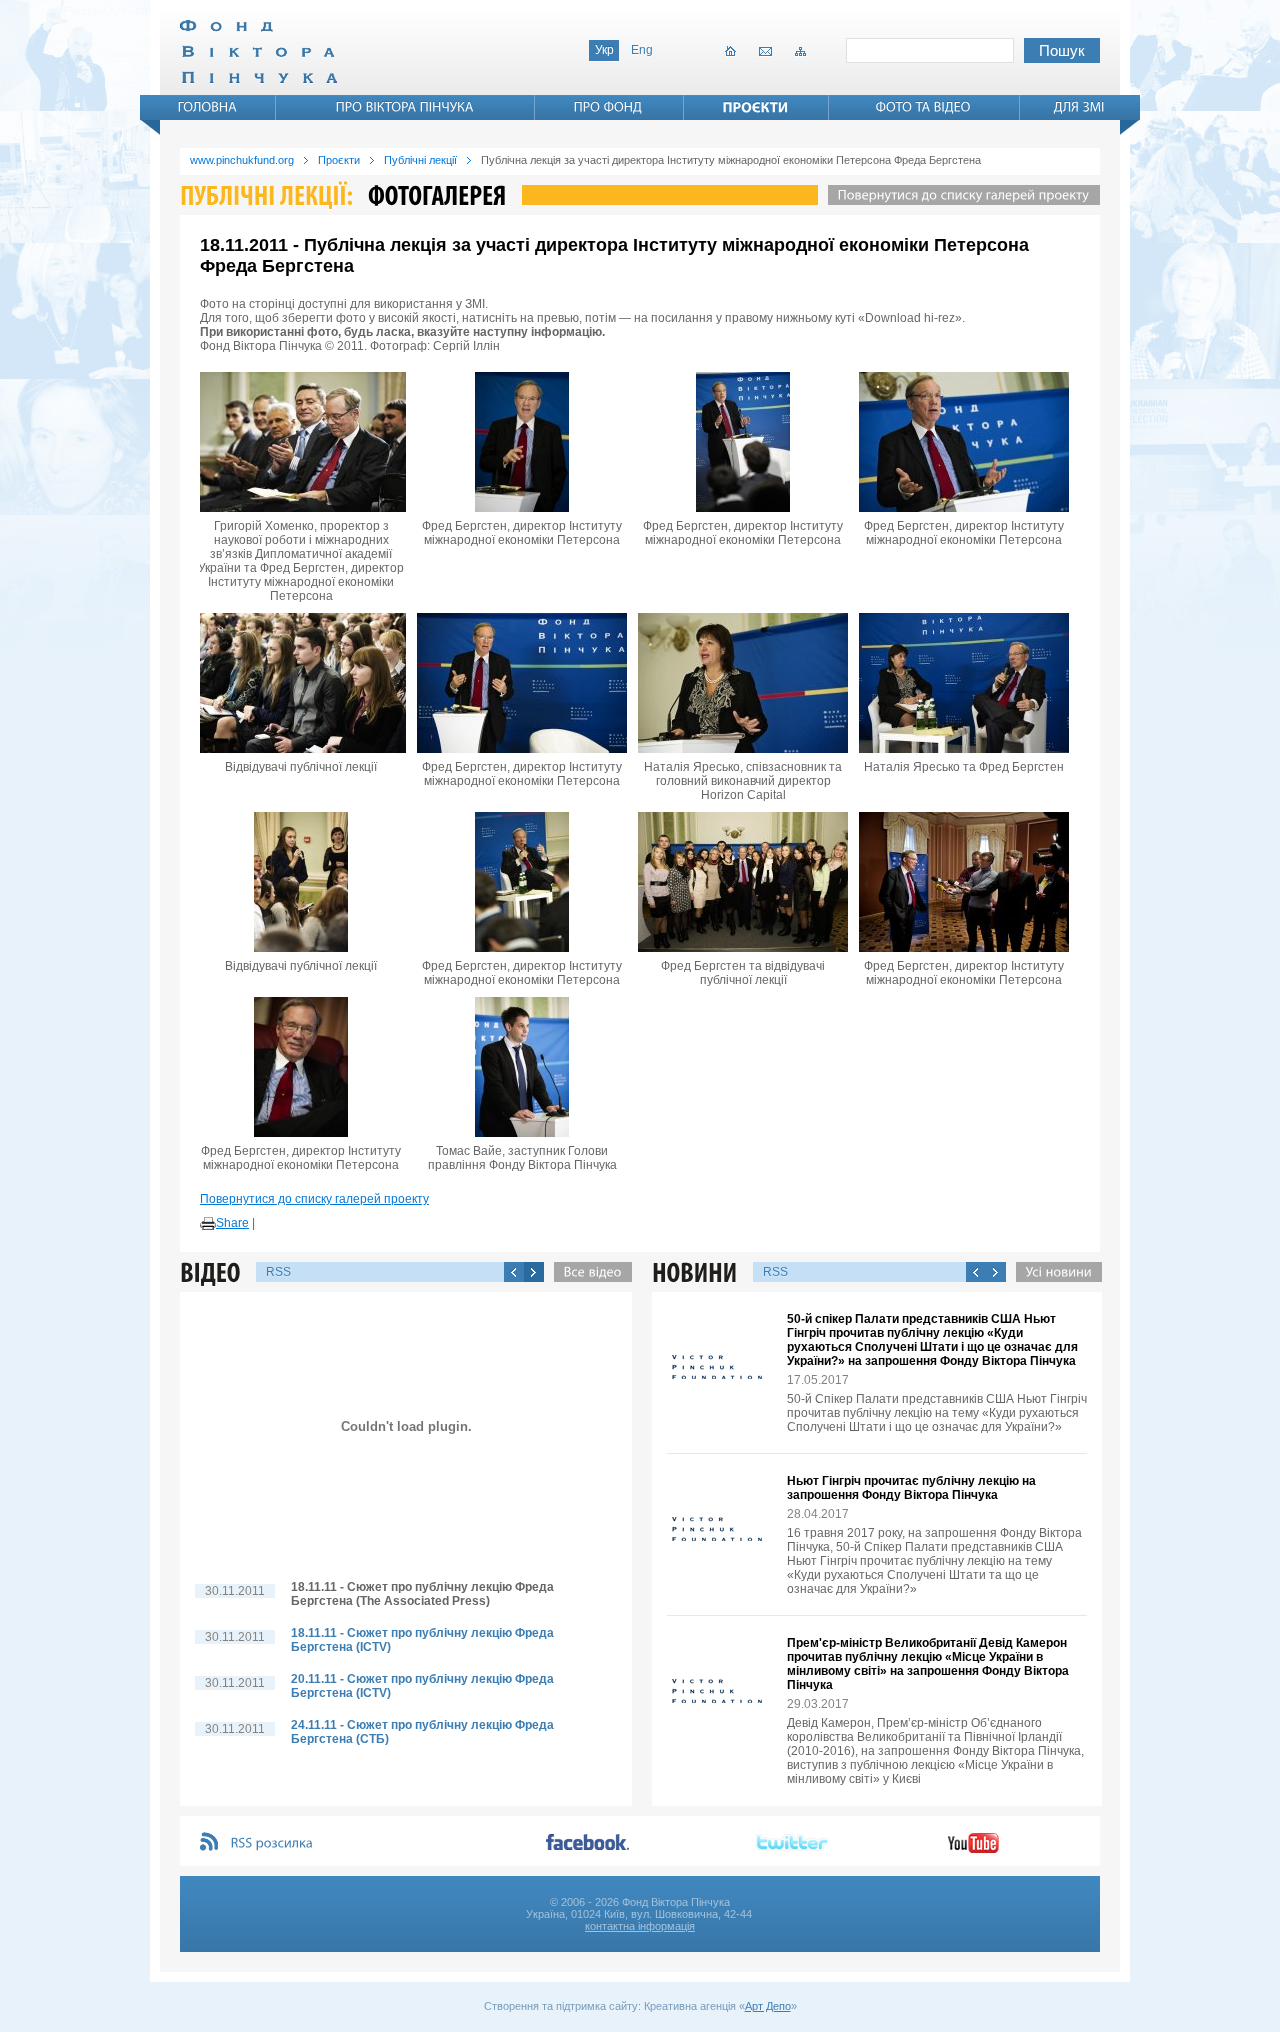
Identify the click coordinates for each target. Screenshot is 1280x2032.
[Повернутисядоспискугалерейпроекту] (959, 195)
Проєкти (339, 160)
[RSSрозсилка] (272, 1843)
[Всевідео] (588, 1272)
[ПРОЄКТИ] (756, 107)
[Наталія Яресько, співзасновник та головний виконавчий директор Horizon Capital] (743, 683)
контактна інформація (640, 1926)
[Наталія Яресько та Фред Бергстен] (964, 683)
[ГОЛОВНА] (208, 107)
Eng (642, 50)
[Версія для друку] (208, 1224)
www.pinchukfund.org (242, 160)
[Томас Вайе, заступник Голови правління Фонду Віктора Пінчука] (522, 1067)
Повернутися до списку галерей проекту (314, 1199)
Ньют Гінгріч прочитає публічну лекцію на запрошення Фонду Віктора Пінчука (911, 1488)
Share (232, 1223)
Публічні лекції (420, 160)
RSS (278, 1272)
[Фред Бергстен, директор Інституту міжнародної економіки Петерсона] (522, 442)
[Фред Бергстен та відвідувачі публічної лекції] (743, 882)
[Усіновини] (1054, 1272)
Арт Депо (768, 2006)
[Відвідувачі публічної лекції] (301, 683)
